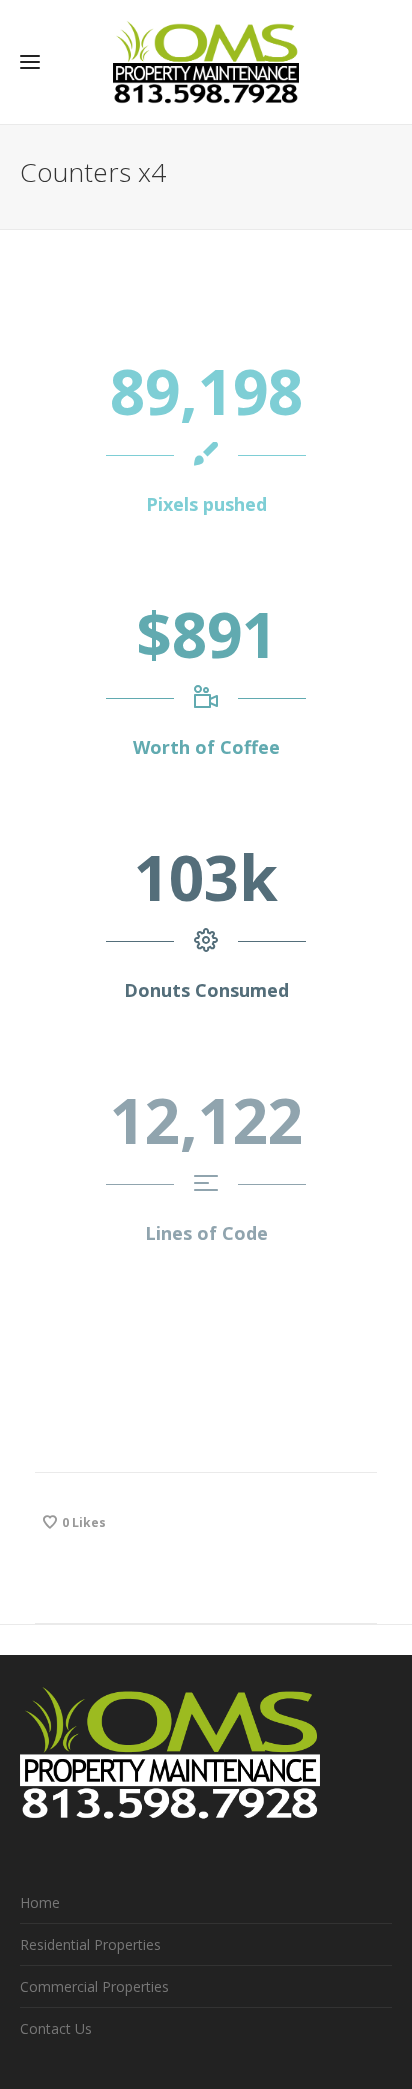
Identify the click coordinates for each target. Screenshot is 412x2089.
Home (40, 1902)
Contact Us (56, 2028)
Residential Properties (90, 1944)
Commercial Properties (94, 1986)
